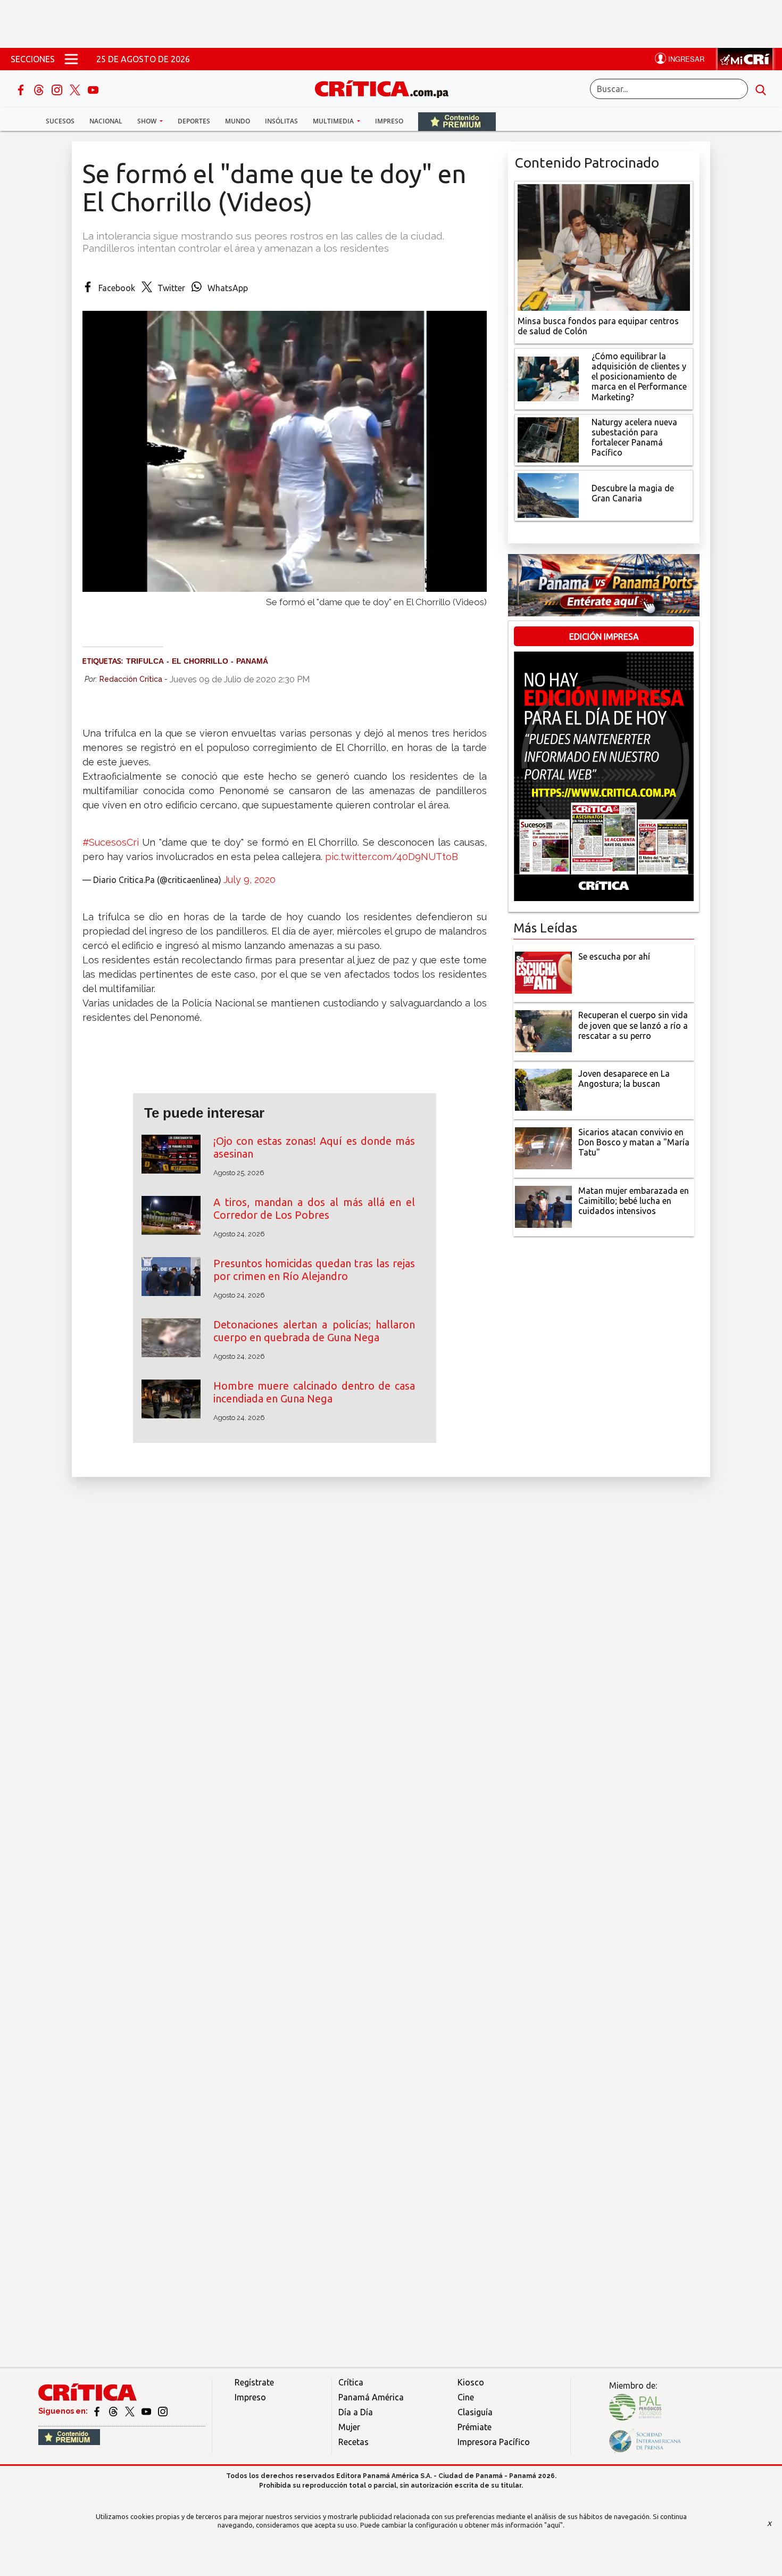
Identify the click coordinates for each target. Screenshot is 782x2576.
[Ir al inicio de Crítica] (387, 88)
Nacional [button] (106, 121)
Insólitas (281, 121)
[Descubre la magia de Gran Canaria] (548, 494)
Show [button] (148, 121)
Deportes (194, 121)
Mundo (238, 121)
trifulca (145, 661)
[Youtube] (93, 89)
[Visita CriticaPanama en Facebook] (98, 2411)
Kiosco (471, 2382)
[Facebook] (22, 89)
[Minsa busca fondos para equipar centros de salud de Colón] (604, 246)
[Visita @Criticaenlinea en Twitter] (114, 2411)
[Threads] (40, 89)
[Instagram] (58, 89)
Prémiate (475, 2427)
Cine (466, 2397)
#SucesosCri (111, 842)
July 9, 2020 (249, 880)
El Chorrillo (200, 661)
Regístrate (254, 2382)
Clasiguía (475, 2412)
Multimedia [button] (334, 121)
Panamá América (371, 2397)
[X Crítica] (76, 89)
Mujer (349, 2427)
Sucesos (60, 121)
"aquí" (554, 2525)
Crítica (351, 2382)
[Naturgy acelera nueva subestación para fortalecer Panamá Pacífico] (548, 439)
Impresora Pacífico (494, 2442)
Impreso (389, 121)
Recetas (353, 2442)
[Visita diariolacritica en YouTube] (147, 2411)
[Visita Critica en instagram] (163, 2411)
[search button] (761, 89)
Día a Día (356, 2412)
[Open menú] (71, 59)
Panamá (252, 661)
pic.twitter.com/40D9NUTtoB (392, 857)
